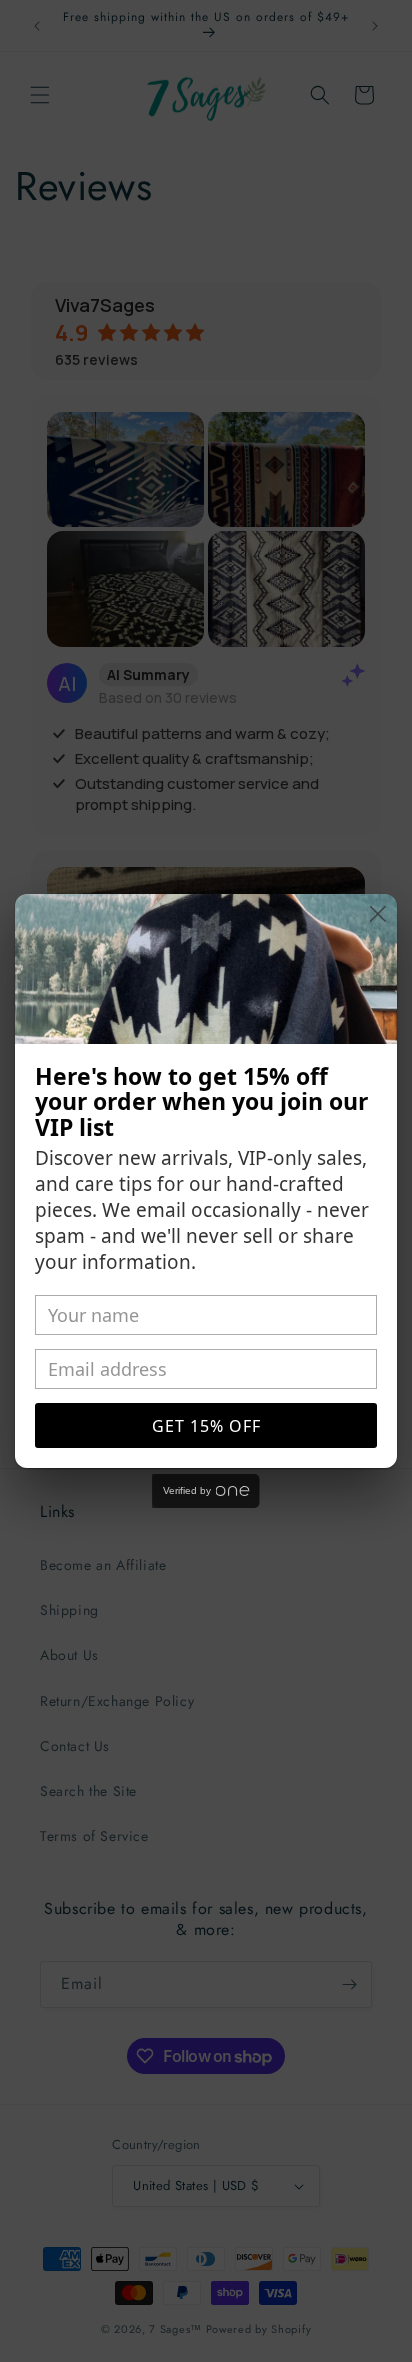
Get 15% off (206, 1426)
